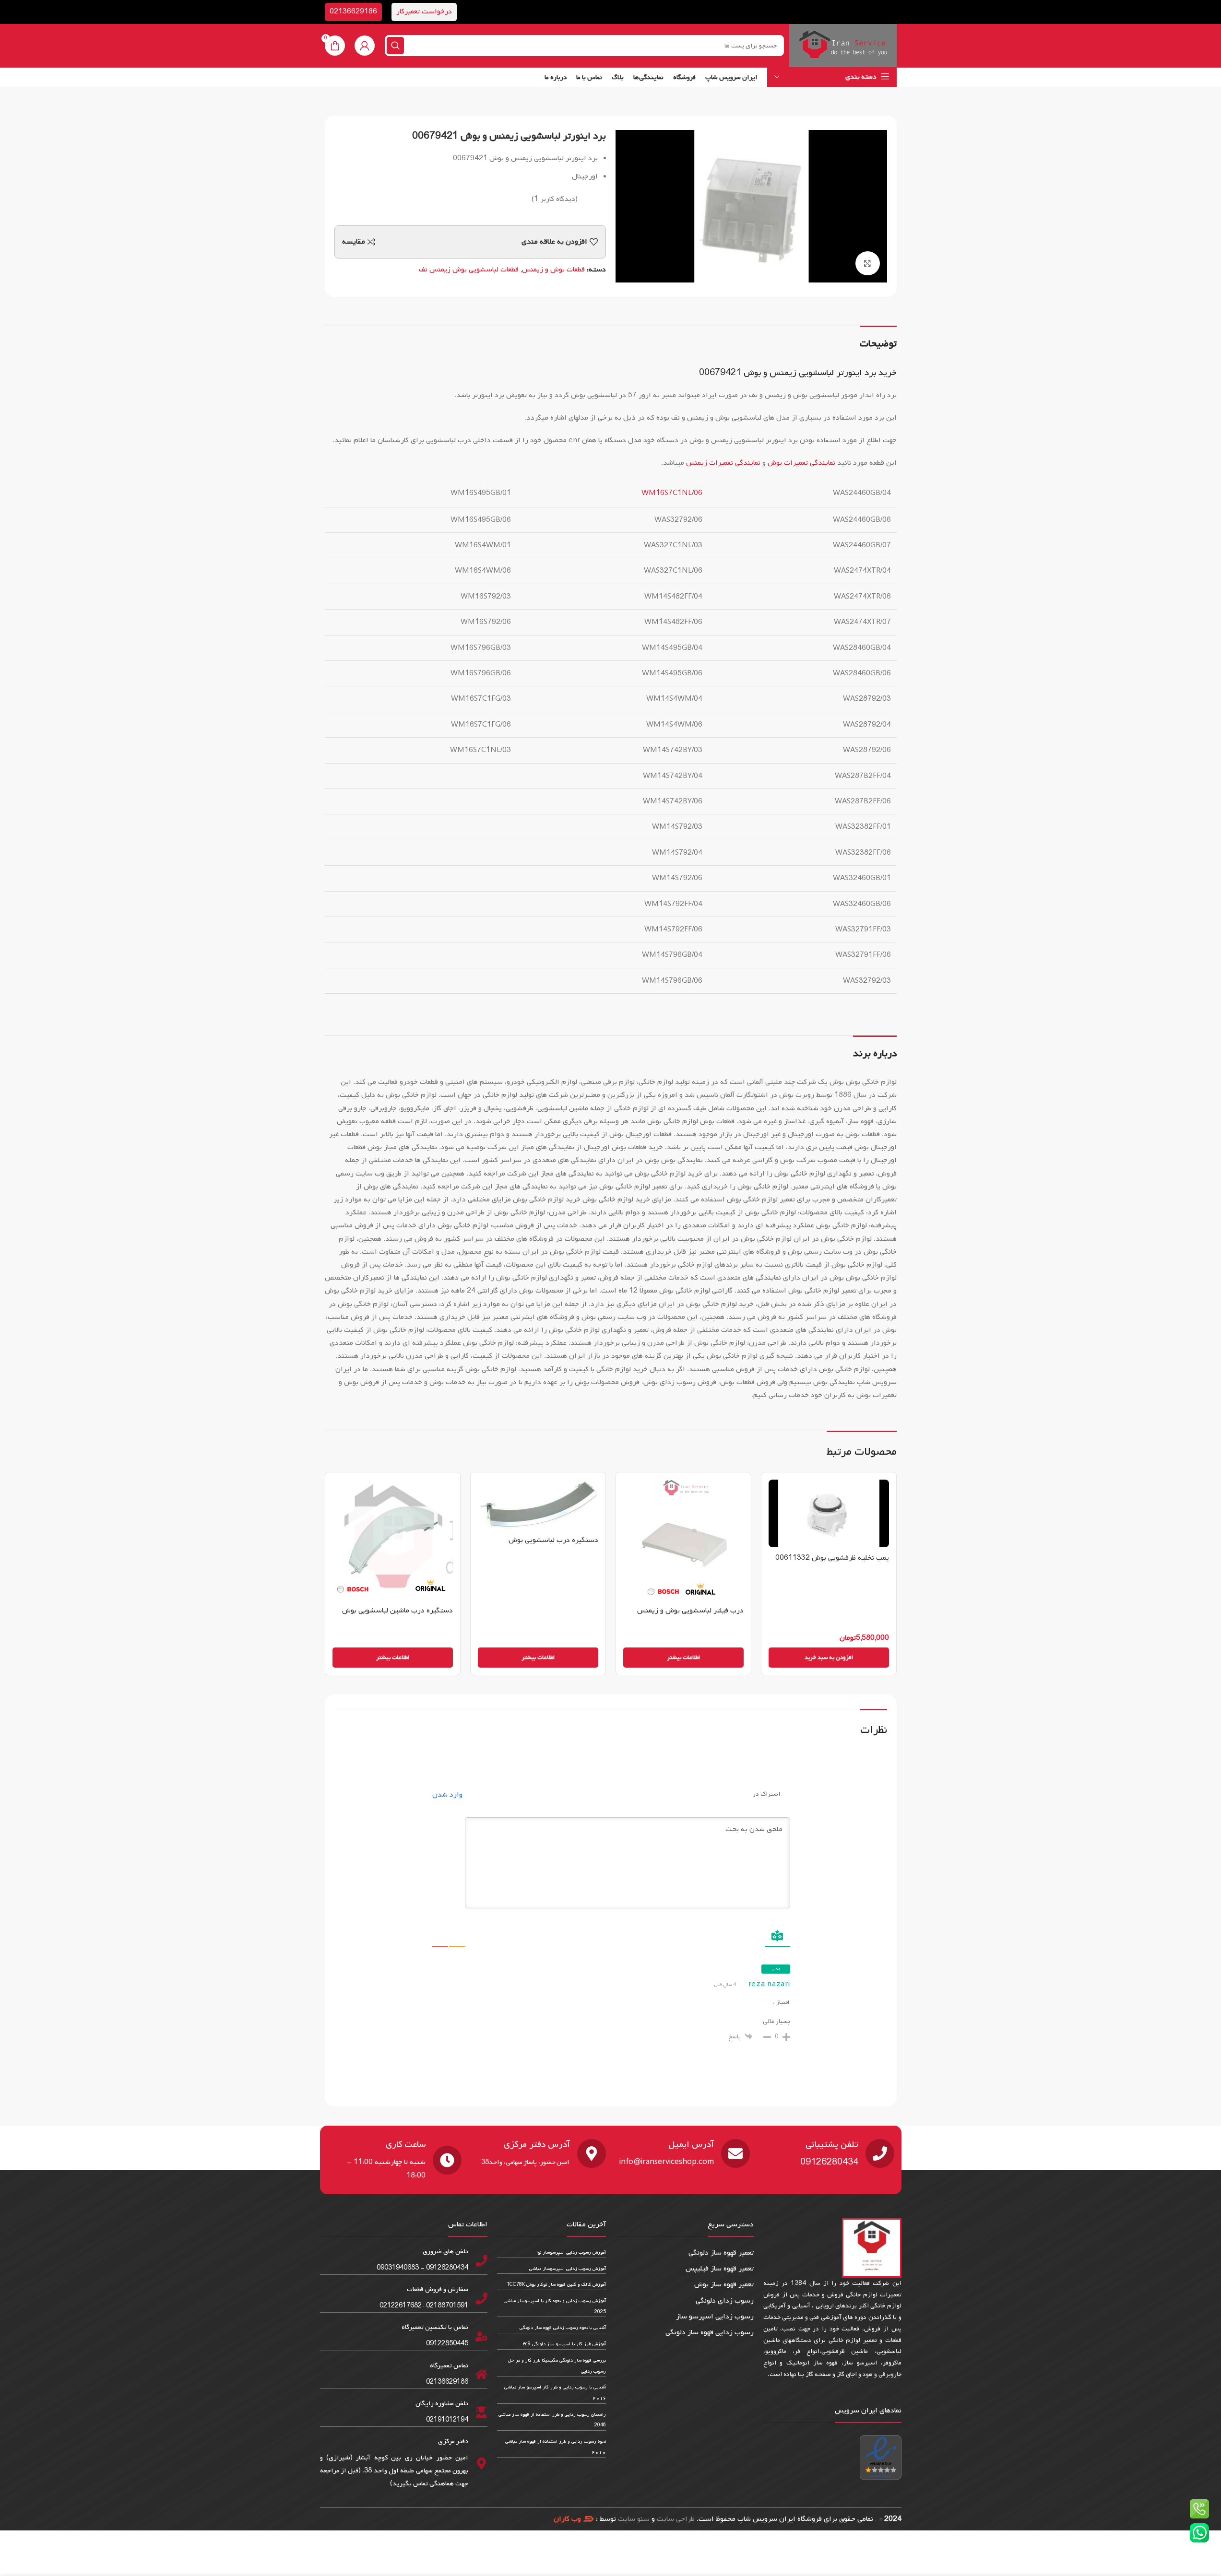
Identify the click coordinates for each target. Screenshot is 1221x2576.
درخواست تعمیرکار (424, 12)
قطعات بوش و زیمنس (553, 270)
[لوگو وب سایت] (843, 46)
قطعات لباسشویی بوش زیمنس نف (469, 270)
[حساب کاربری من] (365, 46)
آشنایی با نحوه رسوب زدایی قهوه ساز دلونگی (563, 2328)
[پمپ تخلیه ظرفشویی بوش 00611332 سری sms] (829, 1513)
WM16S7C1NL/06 (672, 493)
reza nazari (769, 1984)
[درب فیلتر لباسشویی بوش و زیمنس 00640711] (683, 1540)
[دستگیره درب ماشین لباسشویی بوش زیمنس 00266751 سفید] (393, 1540)
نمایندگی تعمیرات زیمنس (723, 463)
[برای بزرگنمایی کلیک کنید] (867, 263)
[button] (829, 1658)
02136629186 (353, 12)
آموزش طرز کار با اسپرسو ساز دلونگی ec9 (564, 2344)
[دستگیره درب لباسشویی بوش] (538, 1505)
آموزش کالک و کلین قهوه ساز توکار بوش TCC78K (557, 2285)
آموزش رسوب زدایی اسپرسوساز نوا (571, 2253)
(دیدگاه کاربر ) (555, 199)
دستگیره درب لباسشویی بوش (553, 1540)
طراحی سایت (676, 2519)
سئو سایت (634, 2519)
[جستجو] (395, 46)
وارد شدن (448, 1795)
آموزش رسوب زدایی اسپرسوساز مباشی (568, 2269)
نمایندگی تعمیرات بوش (801, 463)
